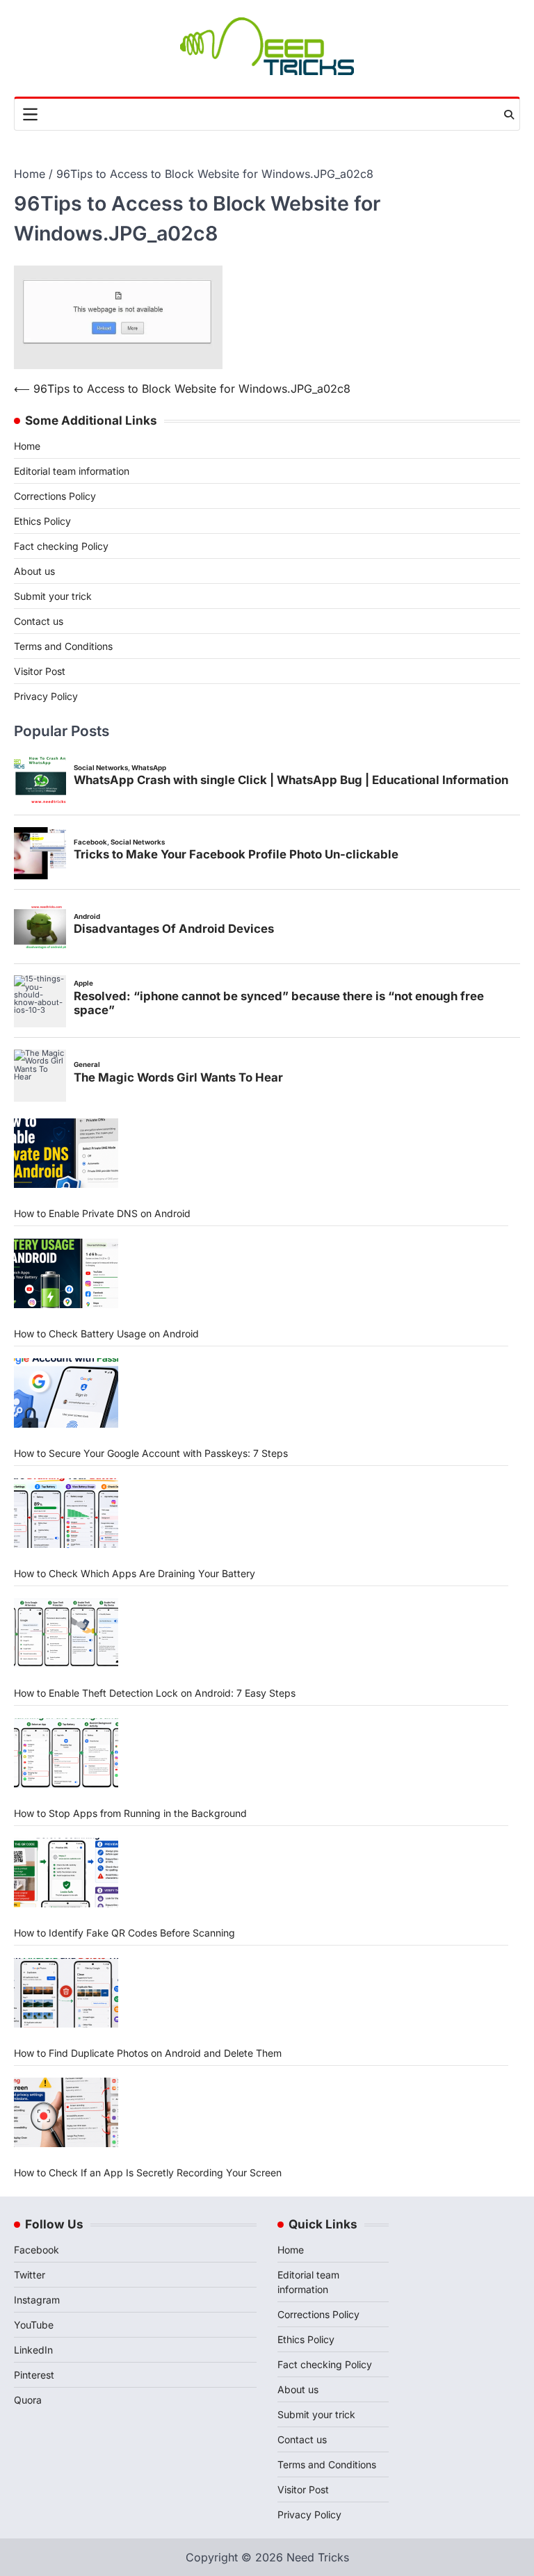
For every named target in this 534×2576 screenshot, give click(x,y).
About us (34, 571)
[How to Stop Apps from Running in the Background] (66, 1753)
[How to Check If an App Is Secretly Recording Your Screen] (66, 2112)
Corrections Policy (55, 496)
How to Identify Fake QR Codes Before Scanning (124, 1933)
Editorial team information (72, 471)
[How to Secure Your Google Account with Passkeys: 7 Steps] (66, 1393)
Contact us (39, 621)
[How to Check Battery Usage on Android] (66, 1273)
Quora (28, 2400)
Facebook (37, 2250)
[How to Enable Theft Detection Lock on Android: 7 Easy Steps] (66, 1633)
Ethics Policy (42, 521)
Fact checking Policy (61, 546)
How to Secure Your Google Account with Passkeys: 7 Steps (151, 1453)
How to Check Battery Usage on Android (106, 1334)
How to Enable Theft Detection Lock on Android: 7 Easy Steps (155, 1693)
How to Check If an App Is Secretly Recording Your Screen (148, 2173)
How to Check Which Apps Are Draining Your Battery (135, 1573)
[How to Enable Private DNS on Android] (66, 1153)
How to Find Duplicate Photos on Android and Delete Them (148, 2053)
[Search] (509, 115)
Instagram (37, 2300)
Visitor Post (40, 671)
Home (27, 446)
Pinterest (34, 2375)
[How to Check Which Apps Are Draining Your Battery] (66, 1513)
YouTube (34, 2325)
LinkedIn (33, 2350)
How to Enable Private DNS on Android (102, 1213)
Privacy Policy (46, 696)
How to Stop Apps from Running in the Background (130, 1813)
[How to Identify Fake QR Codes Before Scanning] (66, 1873)
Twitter (30, 2275)
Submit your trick (53, 596)
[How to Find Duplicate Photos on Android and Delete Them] (66, 1993)
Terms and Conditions (63, 646)
